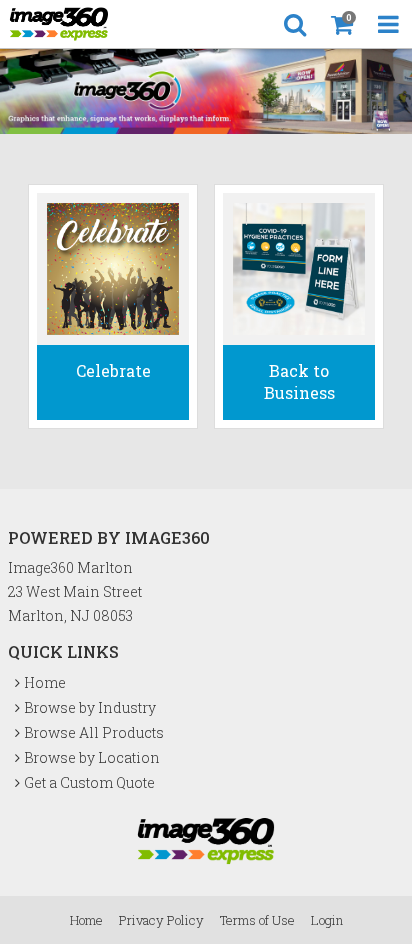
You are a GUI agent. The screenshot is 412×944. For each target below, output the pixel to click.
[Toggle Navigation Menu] (388, 24)
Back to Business (299, 381)
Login (327, 920)
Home (45, 682)
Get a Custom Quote (89, 782)
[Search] (294, 24)
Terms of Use (257, 920)
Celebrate (113, 370)
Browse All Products (94, 732)
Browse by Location (92, 757)
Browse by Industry (90, 707)
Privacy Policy (161, 920)
